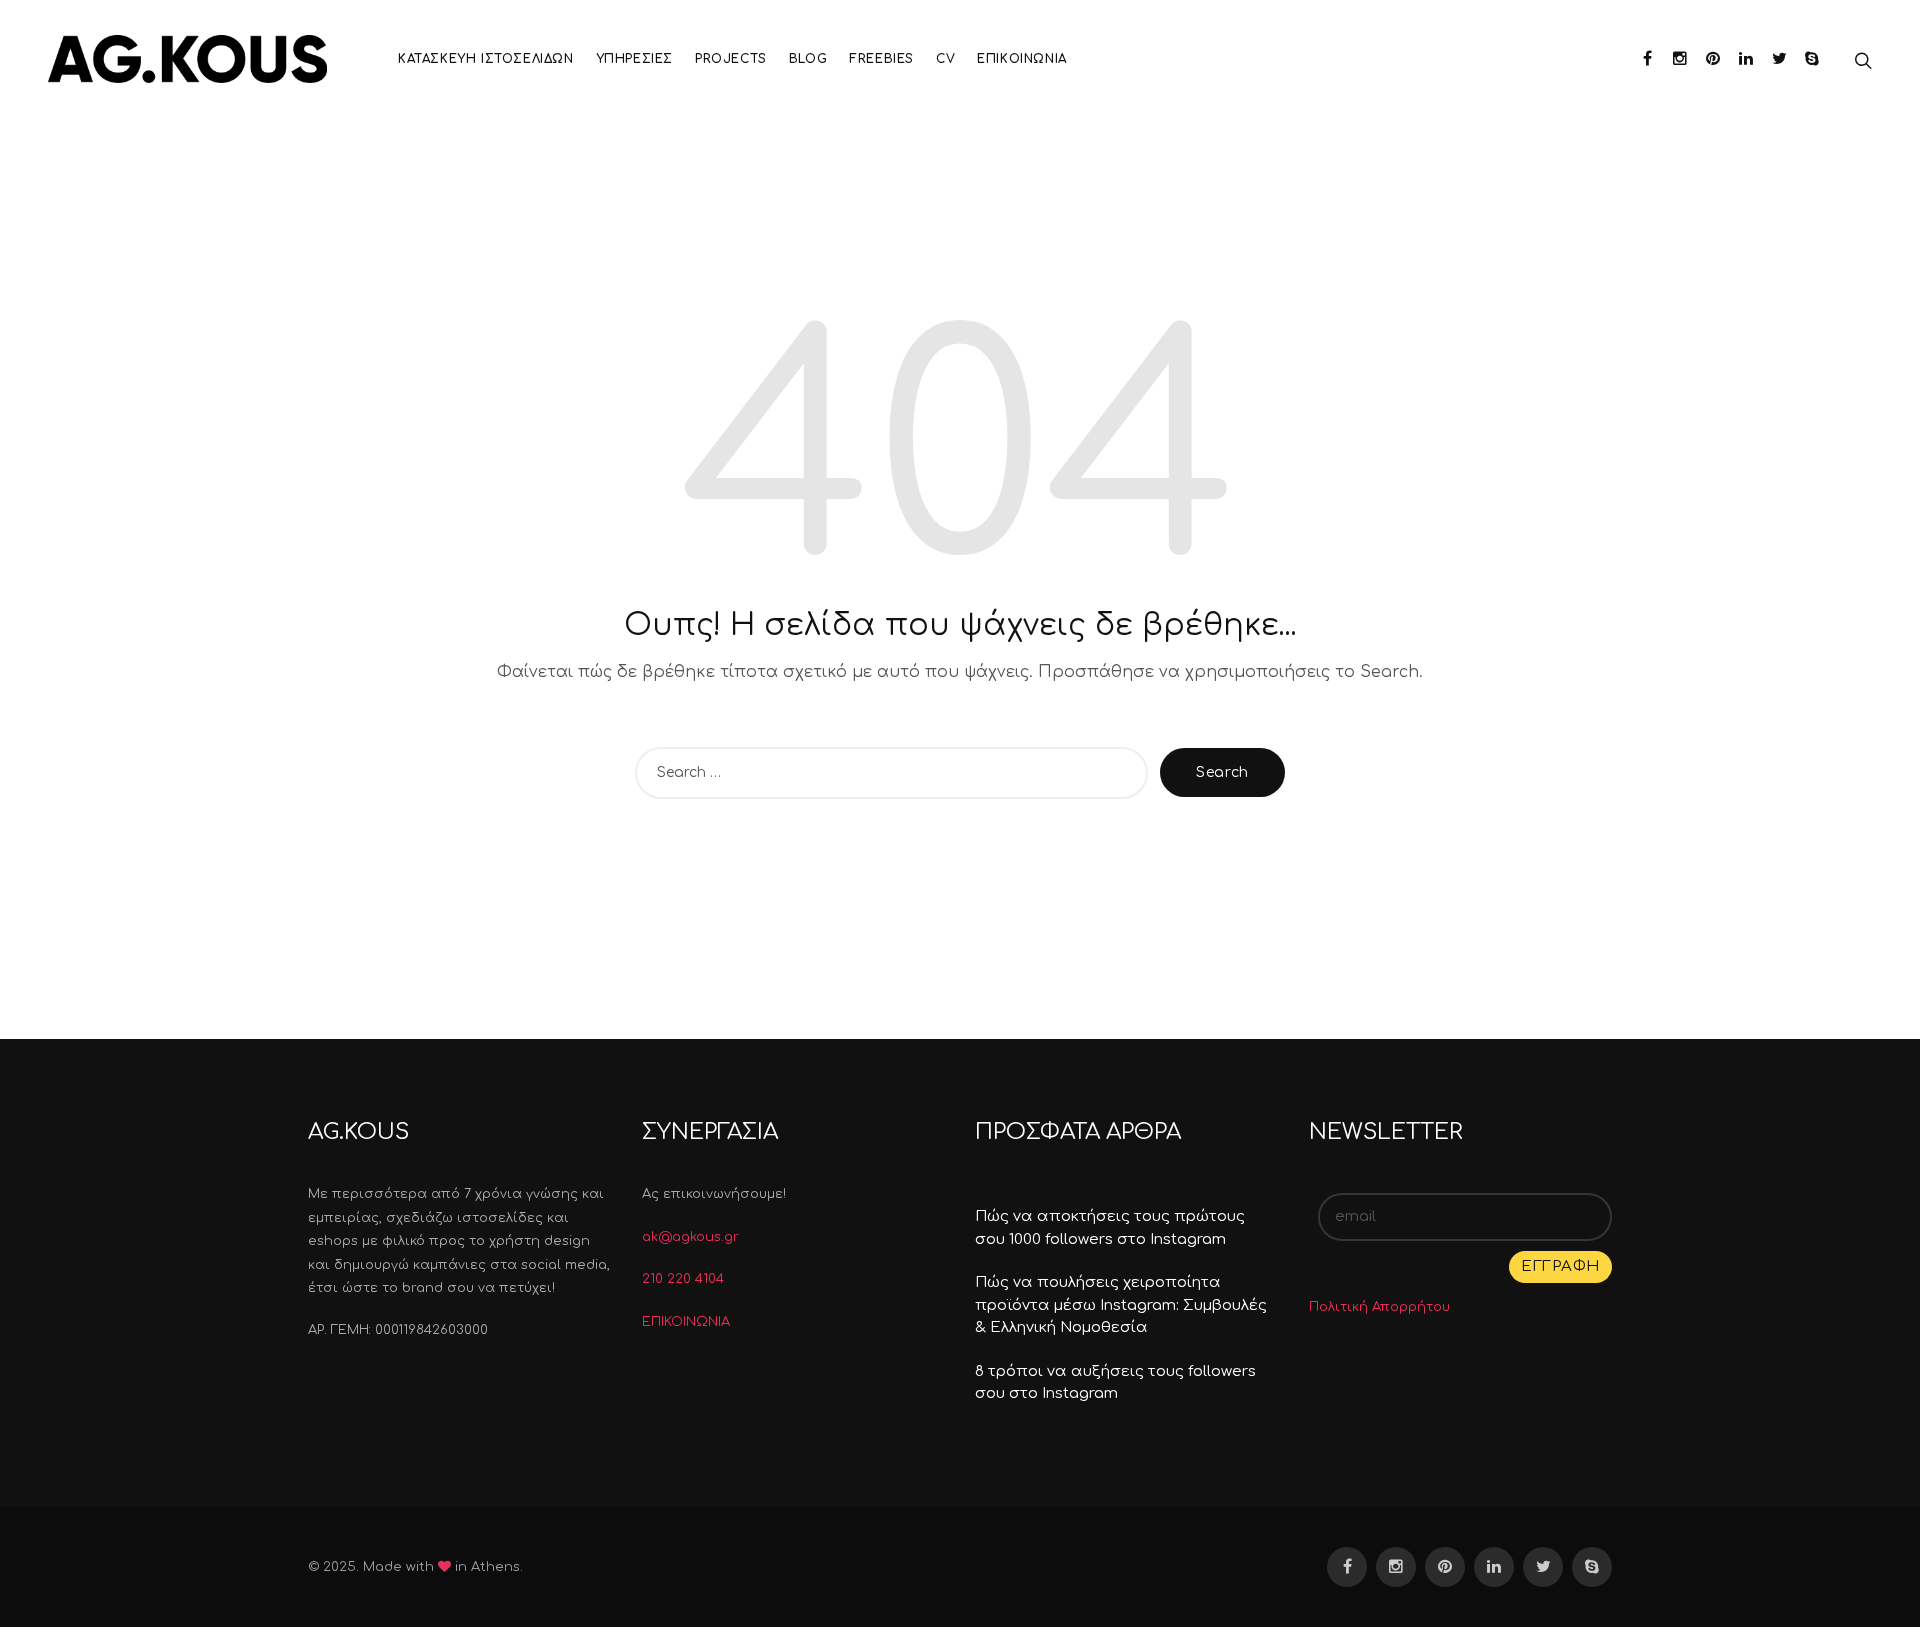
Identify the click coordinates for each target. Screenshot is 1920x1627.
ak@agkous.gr (690, 1237)
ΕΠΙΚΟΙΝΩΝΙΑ (686, 1322)
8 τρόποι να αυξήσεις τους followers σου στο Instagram (1115, 1383)
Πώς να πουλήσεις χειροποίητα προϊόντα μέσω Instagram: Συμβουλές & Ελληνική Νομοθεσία (1121, 1305)
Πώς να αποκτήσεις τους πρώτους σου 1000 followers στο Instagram (1110, 1228)
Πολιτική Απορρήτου (1379, 1307)
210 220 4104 (683, 1279)
